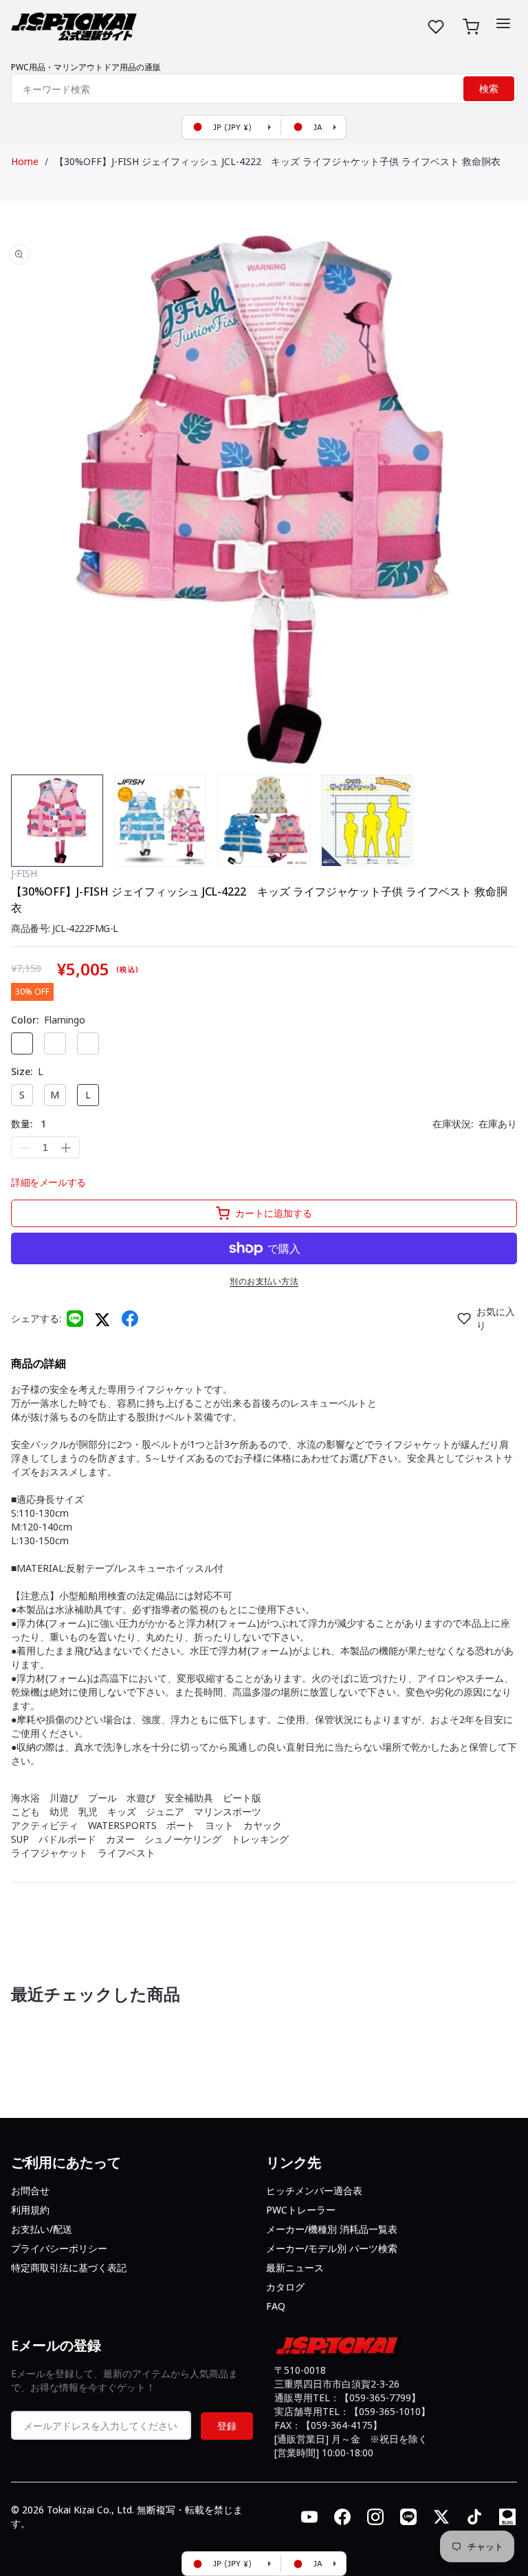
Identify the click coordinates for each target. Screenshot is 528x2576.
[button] (503, 23)
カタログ (285, 2287)
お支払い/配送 (42, 2229)
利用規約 (30, 2210)
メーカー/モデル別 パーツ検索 (332, 2248)
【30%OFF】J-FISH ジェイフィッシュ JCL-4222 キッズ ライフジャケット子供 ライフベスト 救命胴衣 (277, 161)
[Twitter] (102, 1319)
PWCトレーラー (301, 2210)
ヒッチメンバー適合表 (314, 2190)
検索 (489, 89)
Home (25, 161)
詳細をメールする (48, 1182)
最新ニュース (295, 2267)
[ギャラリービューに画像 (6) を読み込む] (367, 821)
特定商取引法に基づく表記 (69, 2267)
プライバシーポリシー (59, 2248)
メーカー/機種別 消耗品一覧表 (332, 2229)
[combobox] (264, 89)
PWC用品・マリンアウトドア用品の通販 (86, 67)
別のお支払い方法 (264, 1281)
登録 (227, 2426)
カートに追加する (274, 1213)
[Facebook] (130, 1319)
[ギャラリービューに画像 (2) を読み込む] (160, 821)
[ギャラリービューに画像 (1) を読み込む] (57, 821)
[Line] (75, 1319)
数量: (29, 1124)
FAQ (276, 2306)
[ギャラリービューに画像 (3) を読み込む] (263, 821)
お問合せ (30, 2190)
